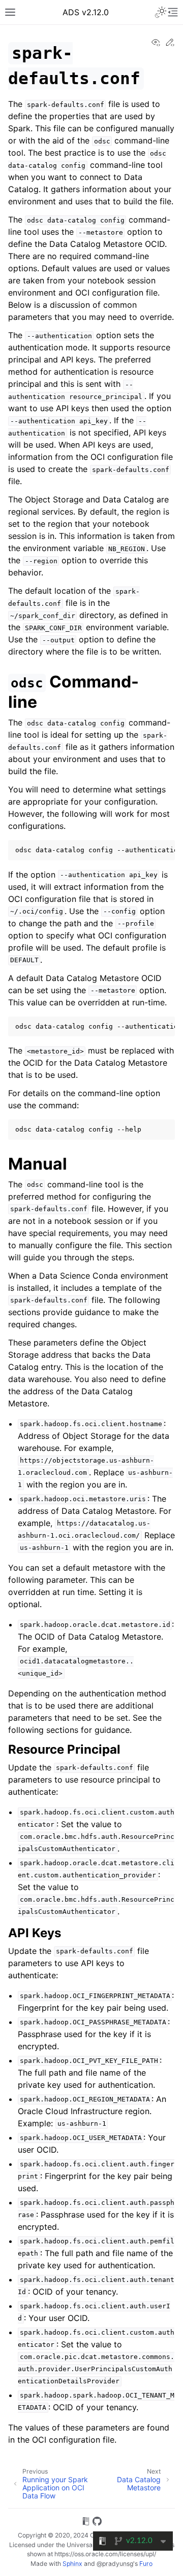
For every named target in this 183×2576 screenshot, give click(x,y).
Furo (146, 2564)
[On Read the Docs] (86, 2523)
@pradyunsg (115, 2564)
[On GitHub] (97, 2523)
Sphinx (72, 2564)
